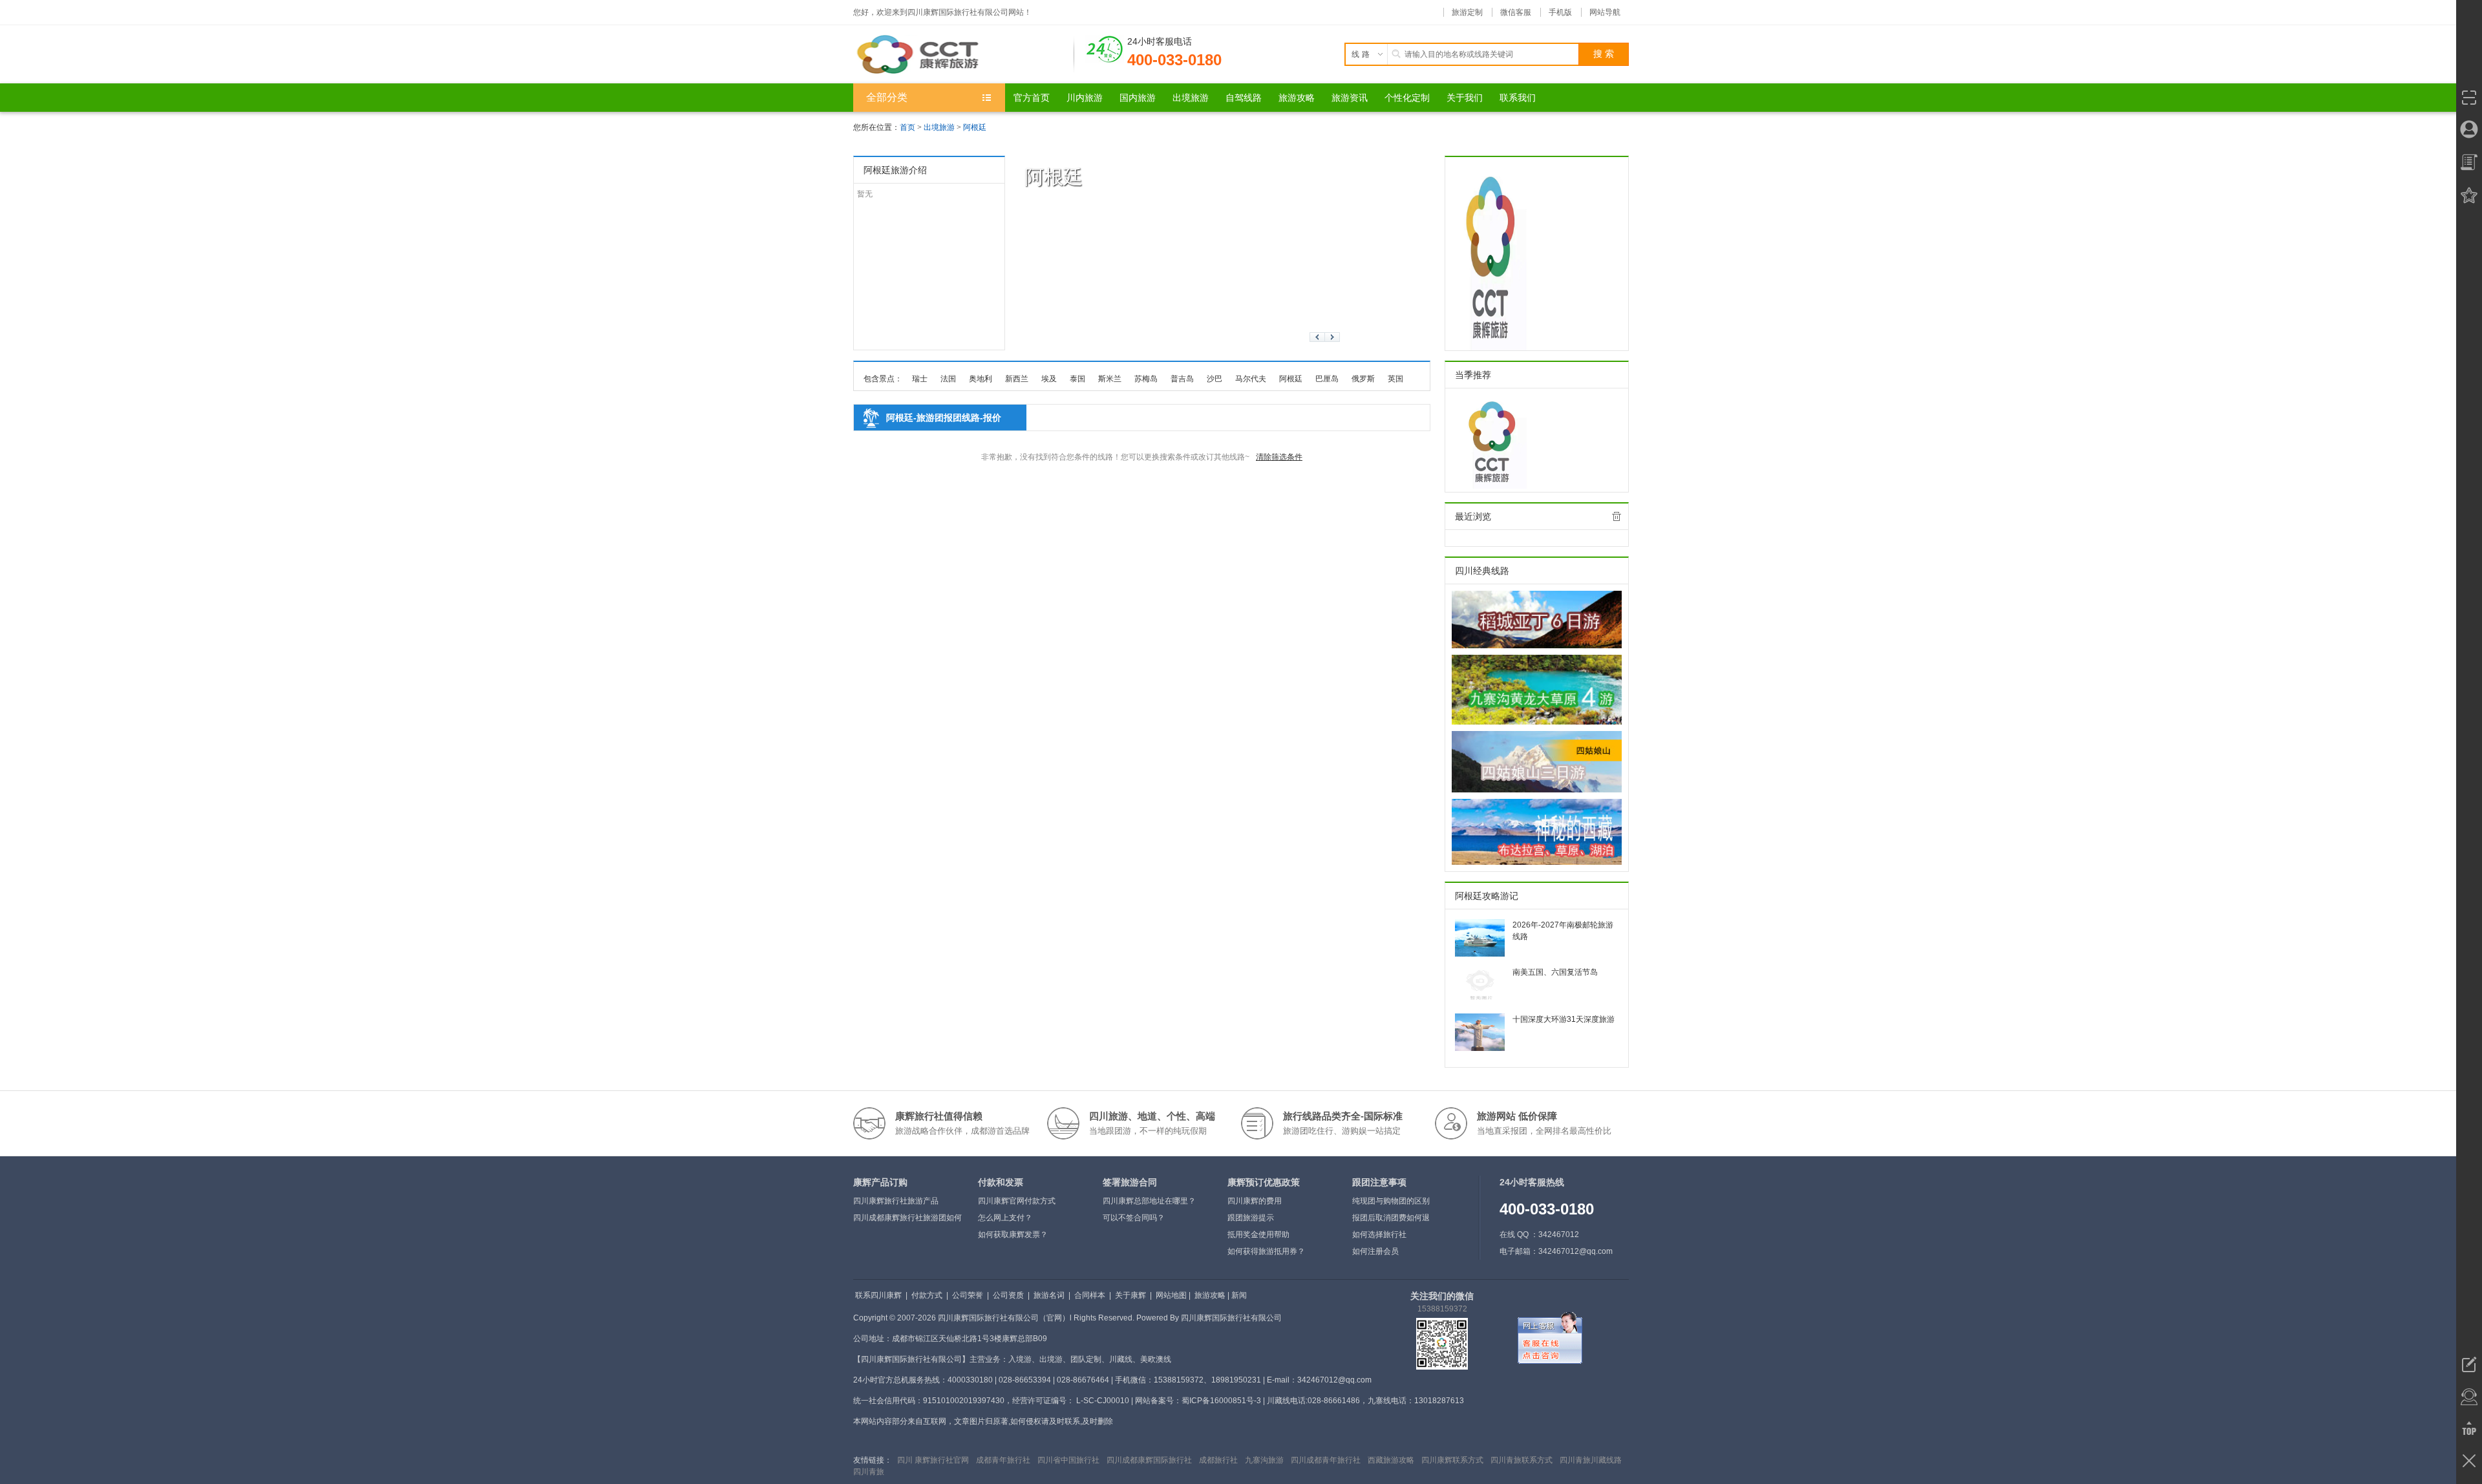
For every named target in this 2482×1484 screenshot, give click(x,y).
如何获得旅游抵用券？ (1266, 1251)
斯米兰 (1110, 379)
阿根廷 (975, 127)
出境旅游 (939, 127)
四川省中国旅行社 (1068, 1460)
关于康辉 (1130, 1295)
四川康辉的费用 (1255, 1201)
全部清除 (1617, 516)
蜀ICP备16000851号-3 (1221, 1401)
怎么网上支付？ (1005, 1218)
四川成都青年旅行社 (1326, 1460)
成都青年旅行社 (1003, 1460)
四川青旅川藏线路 (1591, 1460)
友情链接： (873, 1460)
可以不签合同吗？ (1134, 1218)
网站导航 (1605, 12)
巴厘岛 (1327, 379)
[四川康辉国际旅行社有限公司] (964, 54)
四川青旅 (869, 1472)
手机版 (1560, 12)
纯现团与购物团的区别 (1391, 1201)
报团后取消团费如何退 (1391, 1218)
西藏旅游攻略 (1391, 1460)
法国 (948, 379)
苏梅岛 (1146, 379)
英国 (1395, 379)
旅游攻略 (1210, 1295)
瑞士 (920, 379)
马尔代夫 (1251, 379)
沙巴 (1214, 379)
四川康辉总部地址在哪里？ (1149, 1201)
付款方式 (927, 1295)
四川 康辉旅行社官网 (933, 1460)
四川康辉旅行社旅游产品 (896, 1201)
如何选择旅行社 (1379, 1235)
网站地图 (1171, 1295)
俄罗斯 (1363, 379)
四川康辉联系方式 (1452, 1460)
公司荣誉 (968, 1295)
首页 (907, 127)
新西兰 (1017, 379)
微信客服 (1516, 12)
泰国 (1077, 379)
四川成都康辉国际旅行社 (1149, 1460)
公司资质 (1008, 1295)
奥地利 (981, 379)
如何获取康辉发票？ (1013, 1235)
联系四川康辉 (878, 1295)
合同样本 (1090, 1295)
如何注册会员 (1375, 1251)
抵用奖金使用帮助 (1258, 1235)
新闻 (1239, 1295)
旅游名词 (1049, 1295)
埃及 (1049, 379)
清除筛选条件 (1279, 457)
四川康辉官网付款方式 (1017, 1201)
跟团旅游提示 (1251, 1218)
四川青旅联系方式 (1522, 1460)
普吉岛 (1182, 379)
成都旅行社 (1218, 1460)
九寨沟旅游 (1264, 1460)
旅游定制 (1467, 12)
